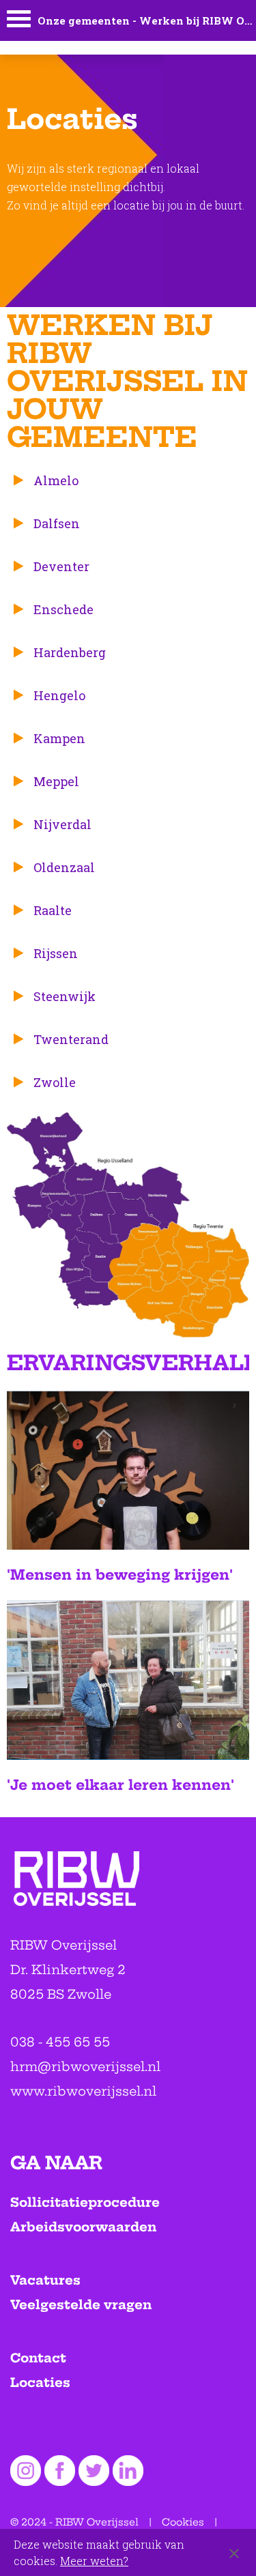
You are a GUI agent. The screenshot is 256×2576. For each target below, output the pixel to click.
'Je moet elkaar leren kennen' (120, 1785)
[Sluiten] (234, 2553)
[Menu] (19, 22)
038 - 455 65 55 (60, 2042)
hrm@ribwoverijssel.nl (85, 2067)
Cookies (183, 2522)
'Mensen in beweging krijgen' (120, 1575)
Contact (38, 2358)
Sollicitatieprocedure (85, 2202)
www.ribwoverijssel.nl (83, 2091)
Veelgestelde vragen (81, 2305)
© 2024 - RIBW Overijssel (74, 2522)
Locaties (40, 2383)
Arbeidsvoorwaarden (83, 2227)
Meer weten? (94, 2561)
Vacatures (45, 2280)
